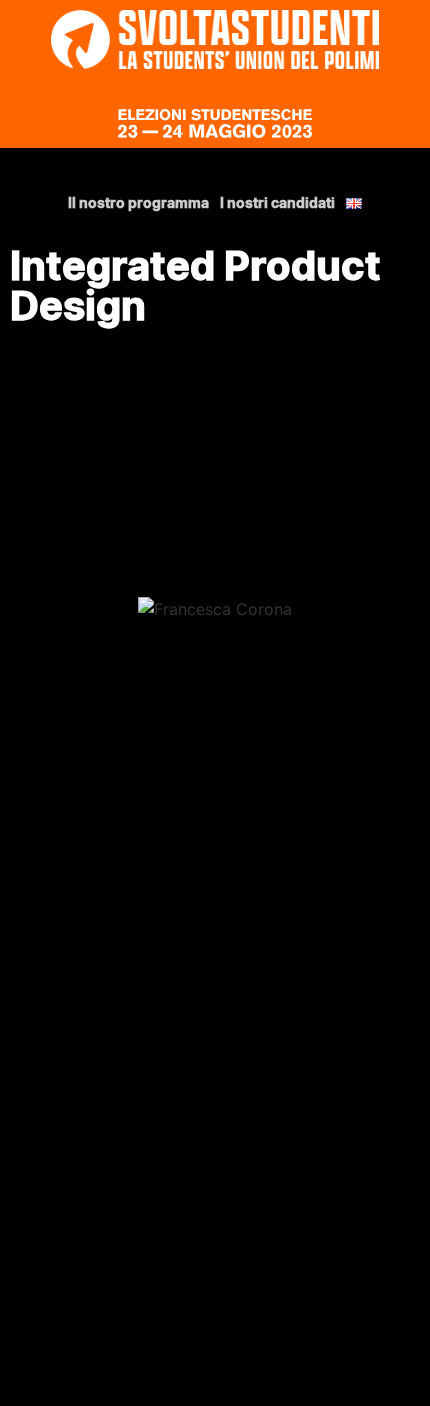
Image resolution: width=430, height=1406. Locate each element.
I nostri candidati (277, 203)
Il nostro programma (138, 203)
